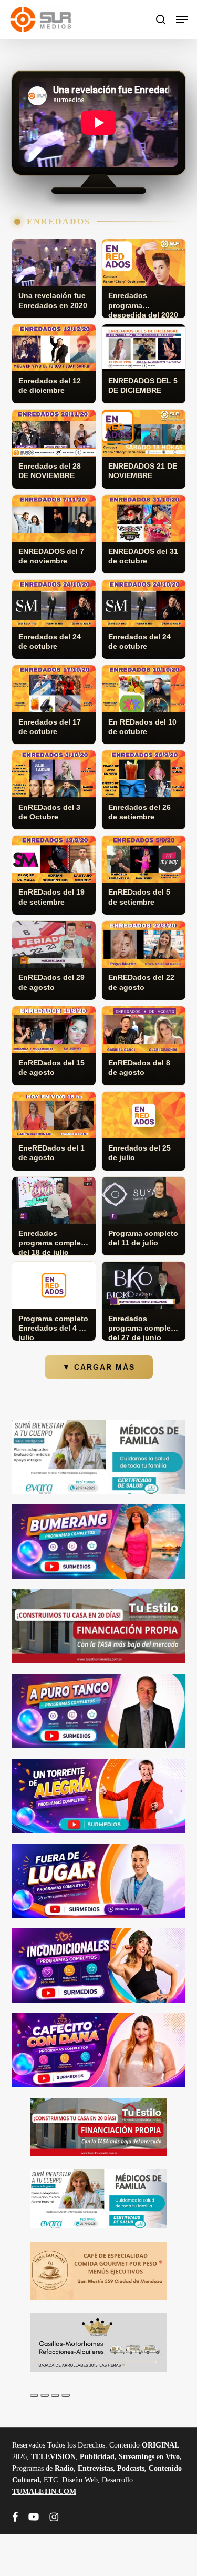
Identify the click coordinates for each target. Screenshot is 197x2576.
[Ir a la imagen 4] (66, 2395)
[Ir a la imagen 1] (34, 2395)
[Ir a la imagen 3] (55, 2395)
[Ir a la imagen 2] (45, 2395)
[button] (182, 19)
